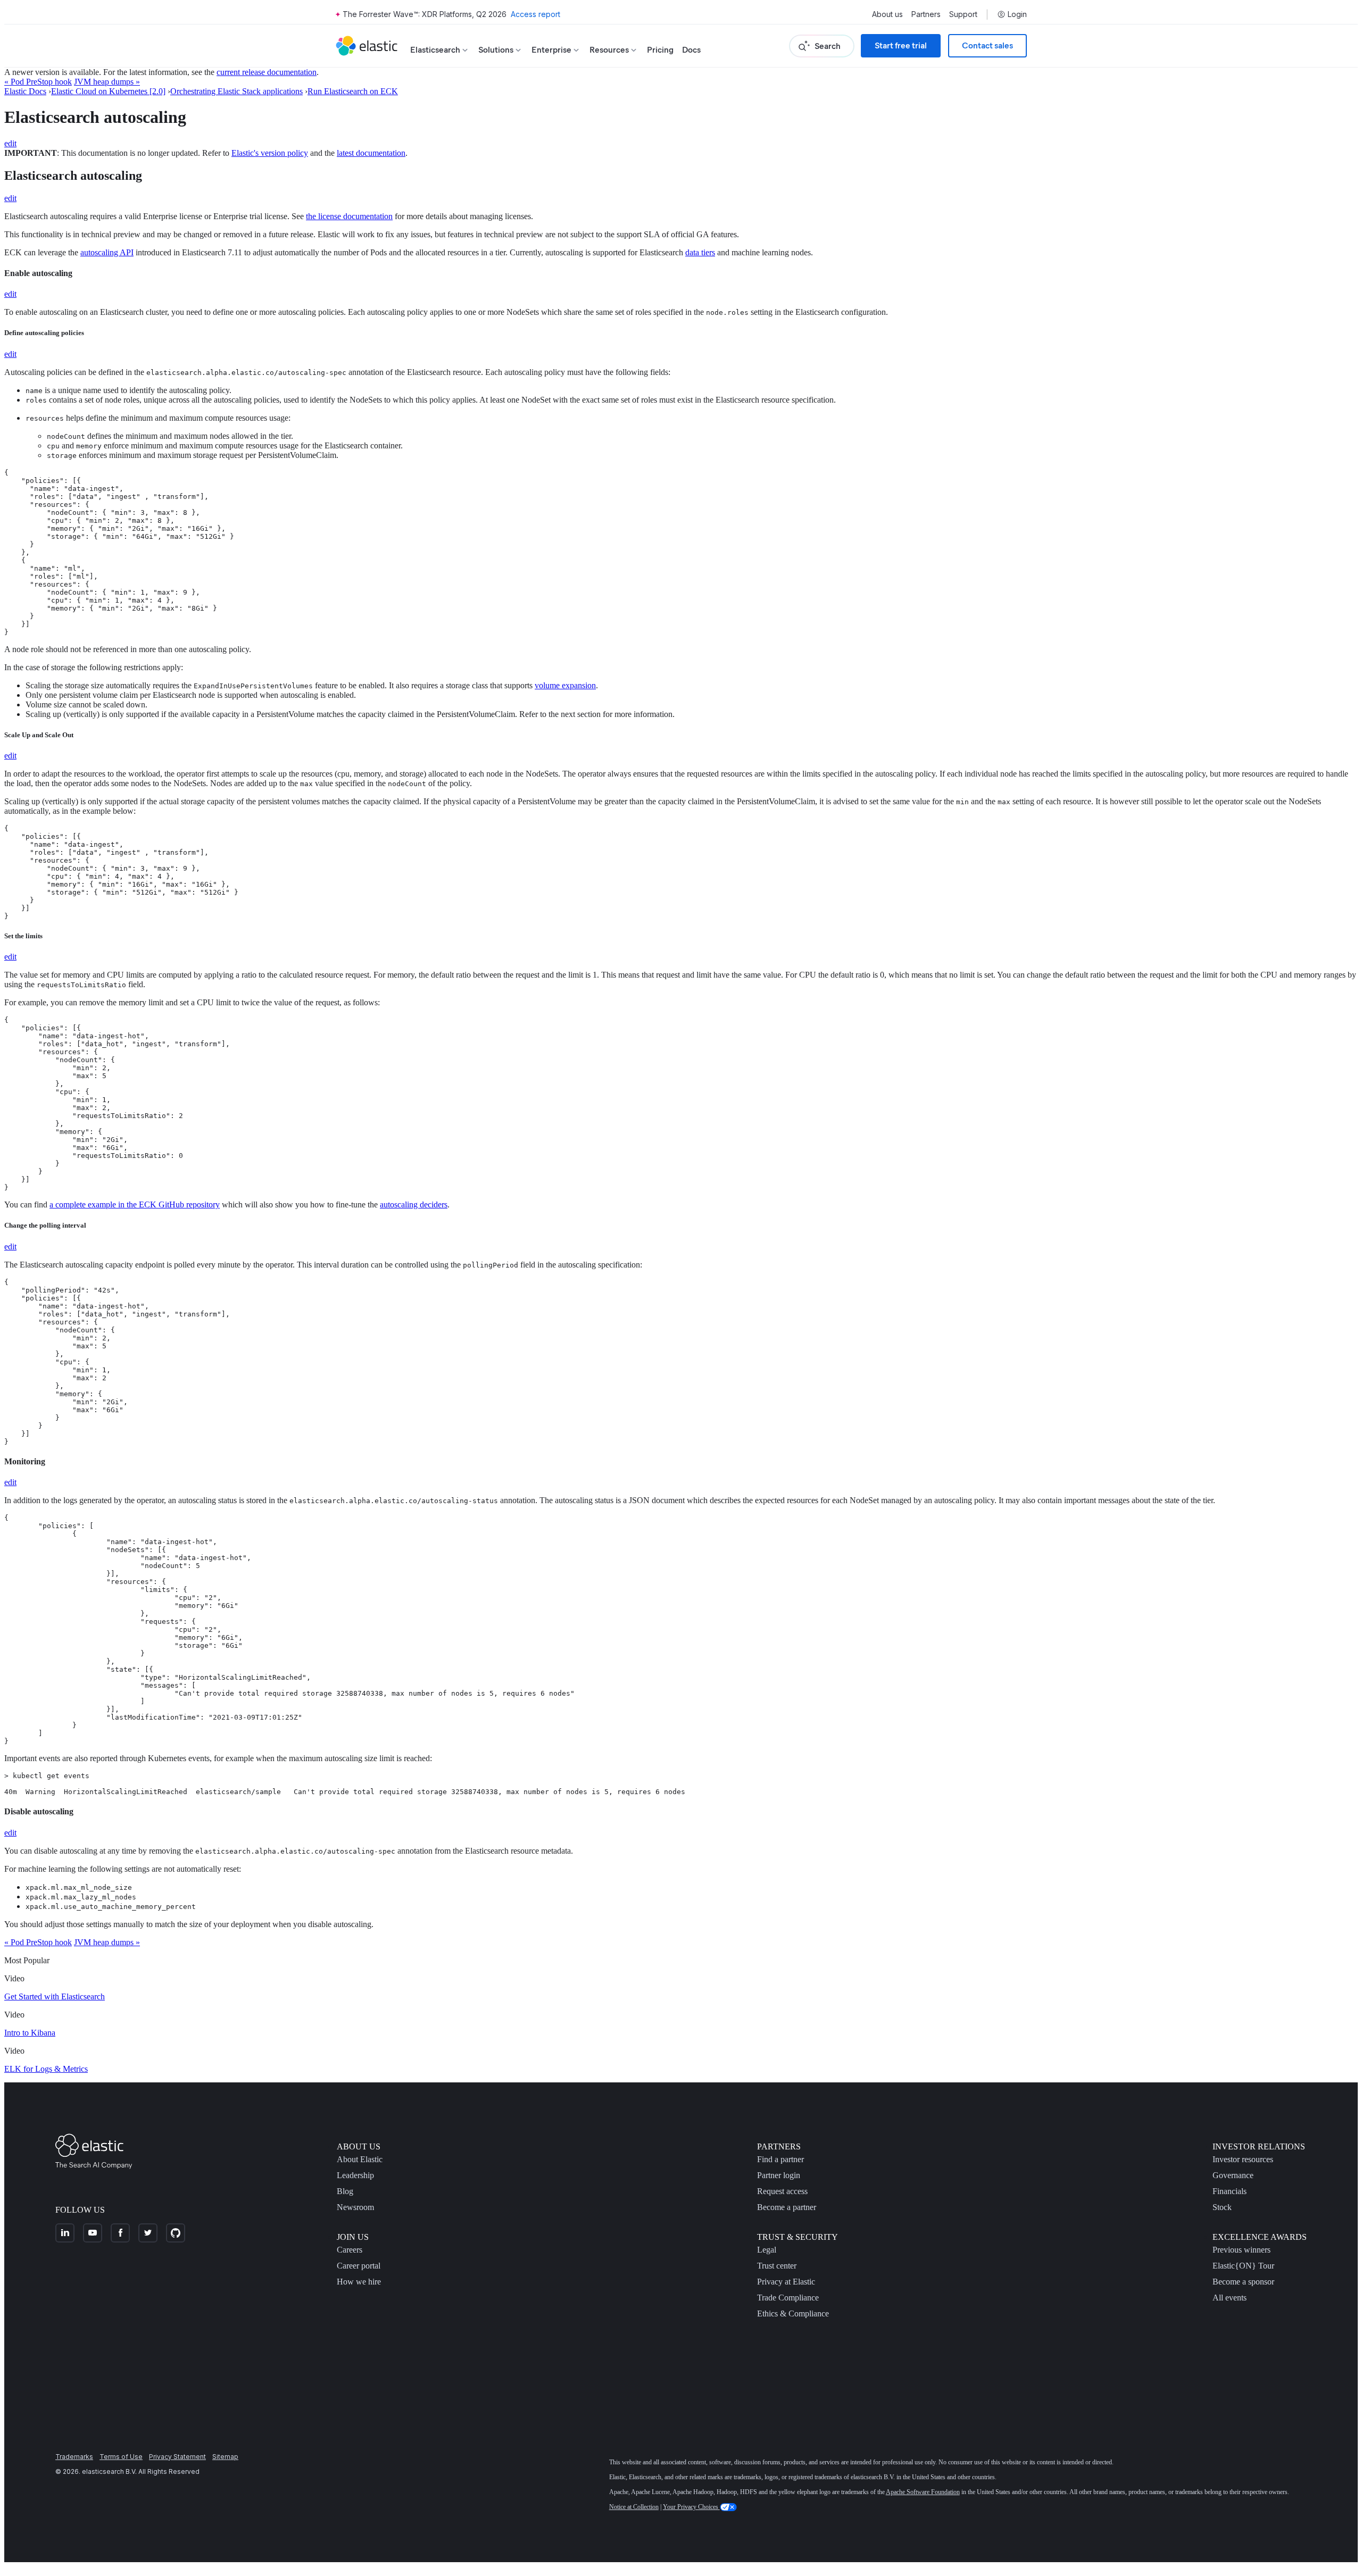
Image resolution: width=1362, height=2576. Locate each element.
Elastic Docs (25, 91)
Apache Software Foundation (923, 2492)
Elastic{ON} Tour (1243, 2266)
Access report (535, 14)
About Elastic (360, 2159)
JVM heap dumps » (107, 82)
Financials (1230, 2191)
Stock (1222, 2207)
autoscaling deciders (414, 1204)
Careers (350, 2250)
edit (10, 143)
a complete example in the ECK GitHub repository (135, 1204)
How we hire (359, 2282)
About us (887, 14)
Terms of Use (121, 2457)
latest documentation (371, 153)
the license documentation (349, 216)
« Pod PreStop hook (38, 82)
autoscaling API (107, 252)
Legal (767, 2250)
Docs (691, 50)
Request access (782, 2191)
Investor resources (1243, 2159)
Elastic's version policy (270, 153)
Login (1017, 14)
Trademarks (74, 2457)
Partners (926, 14)
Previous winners (1241, 2250)
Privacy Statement (177, 2457)
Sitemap (225, 2457)
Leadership (355, 2175)
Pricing (660, 50)
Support (963, 14)
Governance (1233, 2175)
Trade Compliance (788, 2298)
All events (1230, 2298)
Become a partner (787, 2207)
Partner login (779, 2175)
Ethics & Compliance (793, 2314)
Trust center (777, 2266)
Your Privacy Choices (691, 2507)
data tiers (700, 252)
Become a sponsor (1243, 2282)
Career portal (359, 2266)
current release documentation (267, 72)
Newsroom (355, 2207)
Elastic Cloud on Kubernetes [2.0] (108, 91)
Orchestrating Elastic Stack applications (236, 91)
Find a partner (780, 2159)
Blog (345, 2191)
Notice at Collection (634, 2507)
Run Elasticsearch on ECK (353, 91)
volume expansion (565, 685)
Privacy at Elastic (786, 2282)
